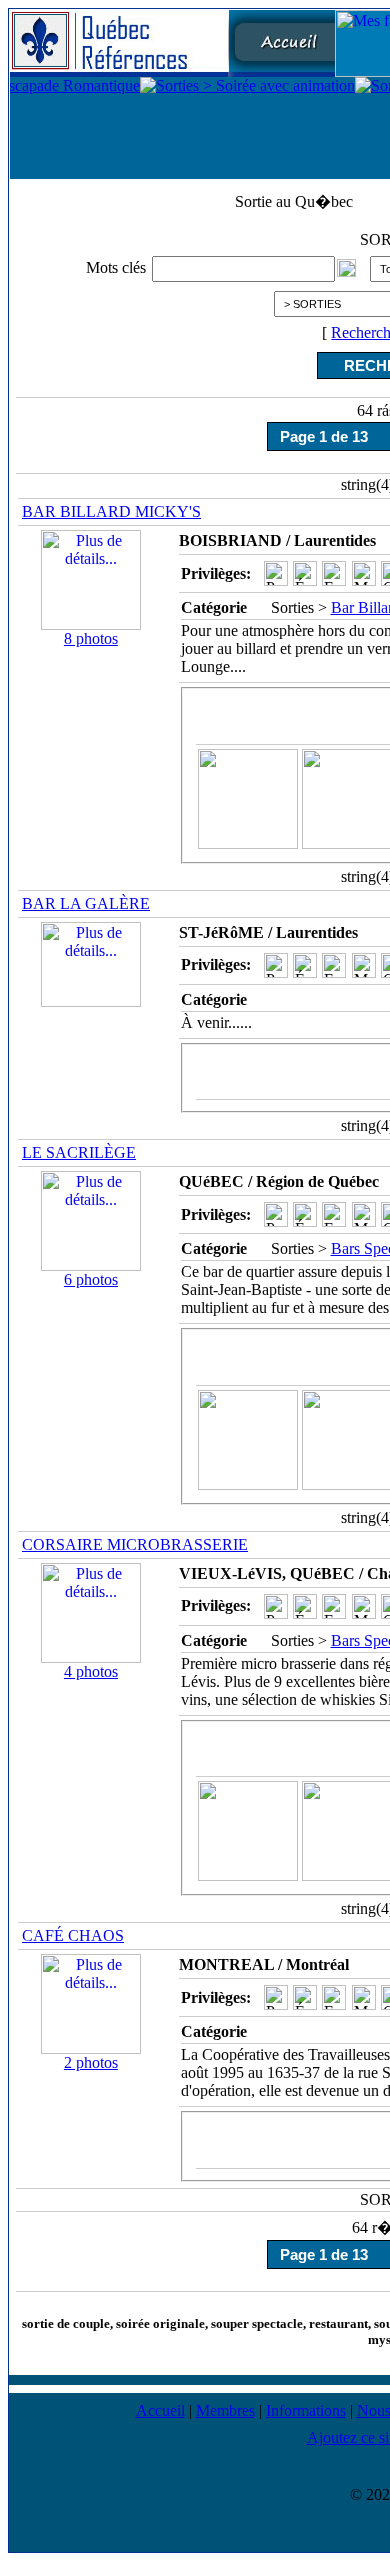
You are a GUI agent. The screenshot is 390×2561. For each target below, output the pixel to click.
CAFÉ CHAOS (73, 1935)
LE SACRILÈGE (79, 1152)
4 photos (91, 1671)
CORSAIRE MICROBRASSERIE (135, 1544)
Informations (306, 2410)
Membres (225, 2410)
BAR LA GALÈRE (86, 903)
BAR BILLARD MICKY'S (111, 511)
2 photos (91, 2062)
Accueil (160, 2410)
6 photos (91, 1279)
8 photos (91, 638)
